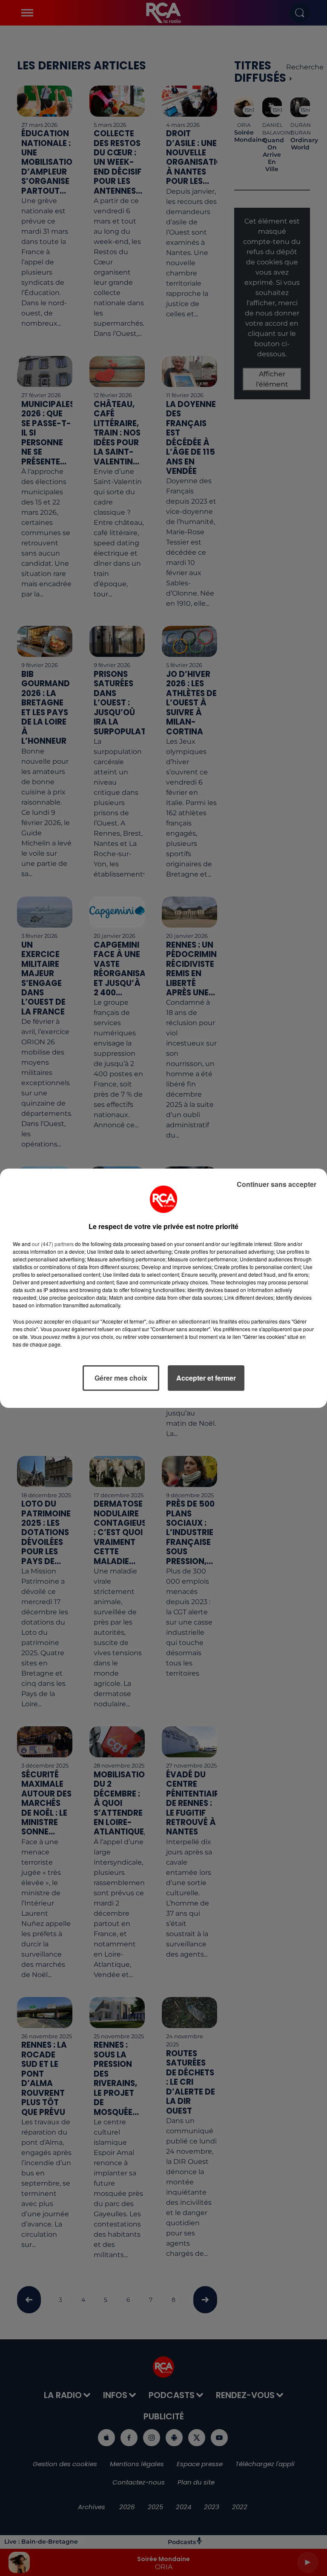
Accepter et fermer (206, 1378)
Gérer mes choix (121, 1378)
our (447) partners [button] (53, 1244)
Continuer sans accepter (277, 1184)
